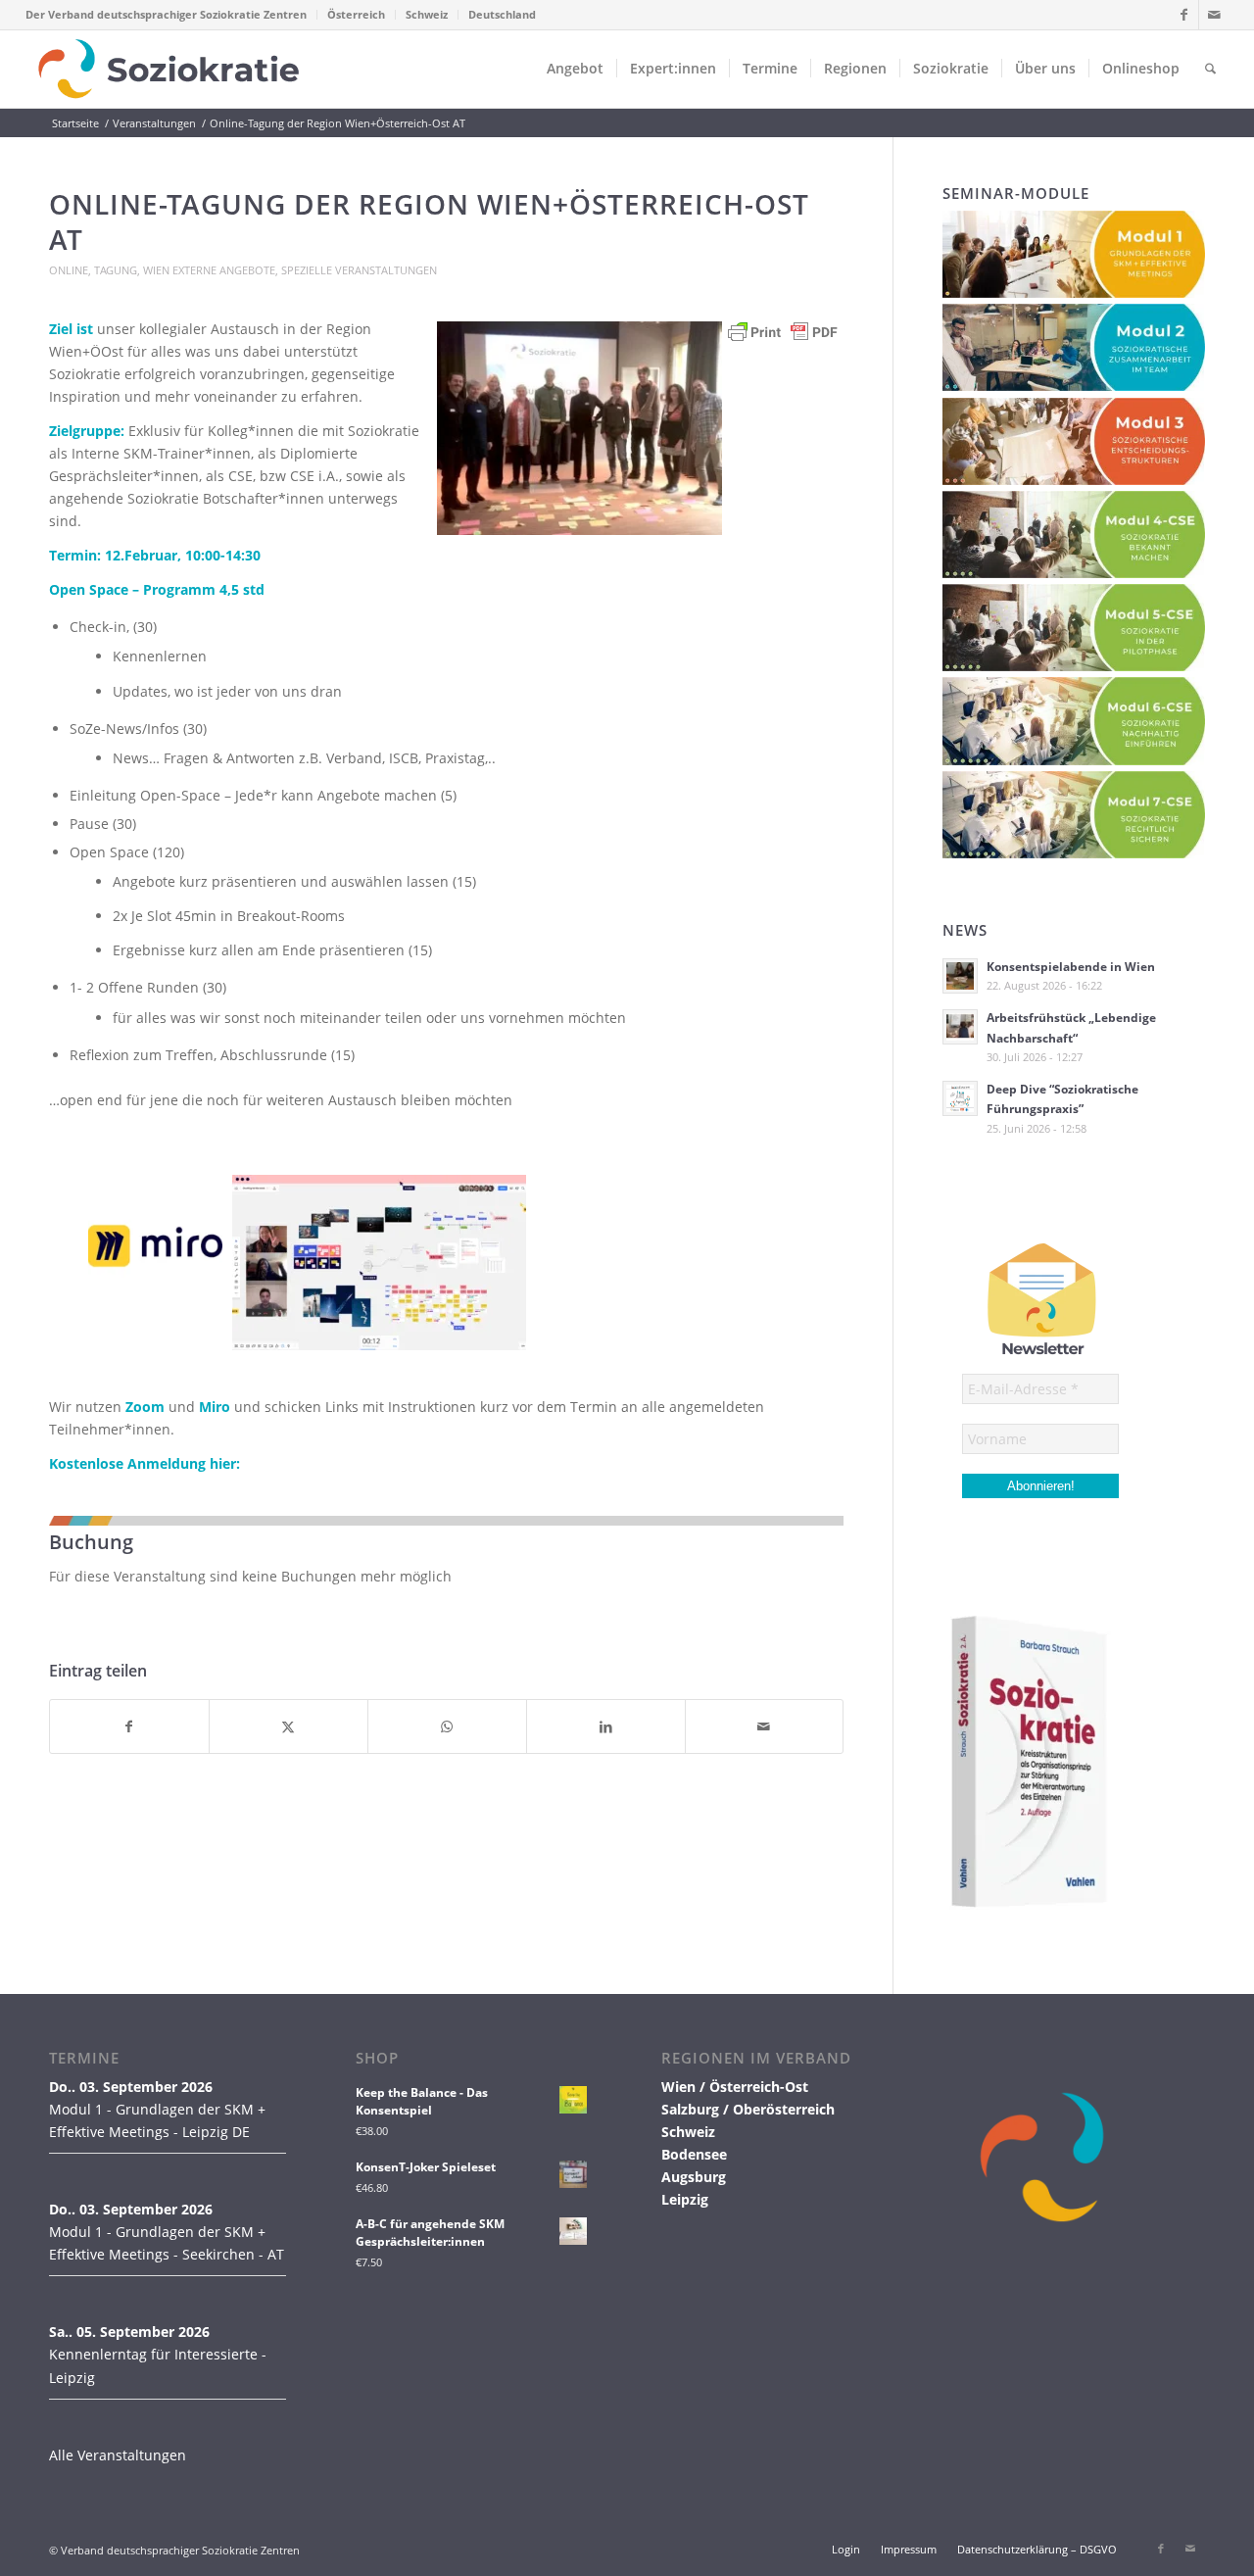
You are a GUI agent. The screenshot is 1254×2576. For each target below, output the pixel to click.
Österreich (356, 14)
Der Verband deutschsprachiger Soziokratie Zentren (166, 14)
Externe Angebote (224, 270)
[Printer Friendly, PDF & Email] (783, 341)
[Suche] (1210, 69)
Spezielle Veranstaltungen (359, 270)
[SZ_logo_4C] (169, 69)
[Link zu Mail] (1214, 15)
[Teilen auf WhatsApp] (447, 1726)
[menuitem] (171, 15)
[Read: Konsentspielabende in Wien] (960, 976)
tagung (116, 270)
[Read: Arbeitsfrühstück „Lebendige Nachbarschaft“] (960, 1027)
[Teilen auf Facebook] (129, 1726)
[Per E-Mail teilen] (765, 1726)
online (69, 270)
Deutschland (502, 14)
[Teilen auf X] (289, 1726)
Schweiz (427, 14)
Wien (156, 270)
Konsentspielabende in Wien (1071, 966)
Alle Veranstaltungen (118, 2455)
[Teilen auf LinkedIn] (606, 1726)
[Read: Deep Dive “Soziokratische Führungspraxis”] (960, 1098)
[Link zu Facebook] (1184, 15)
